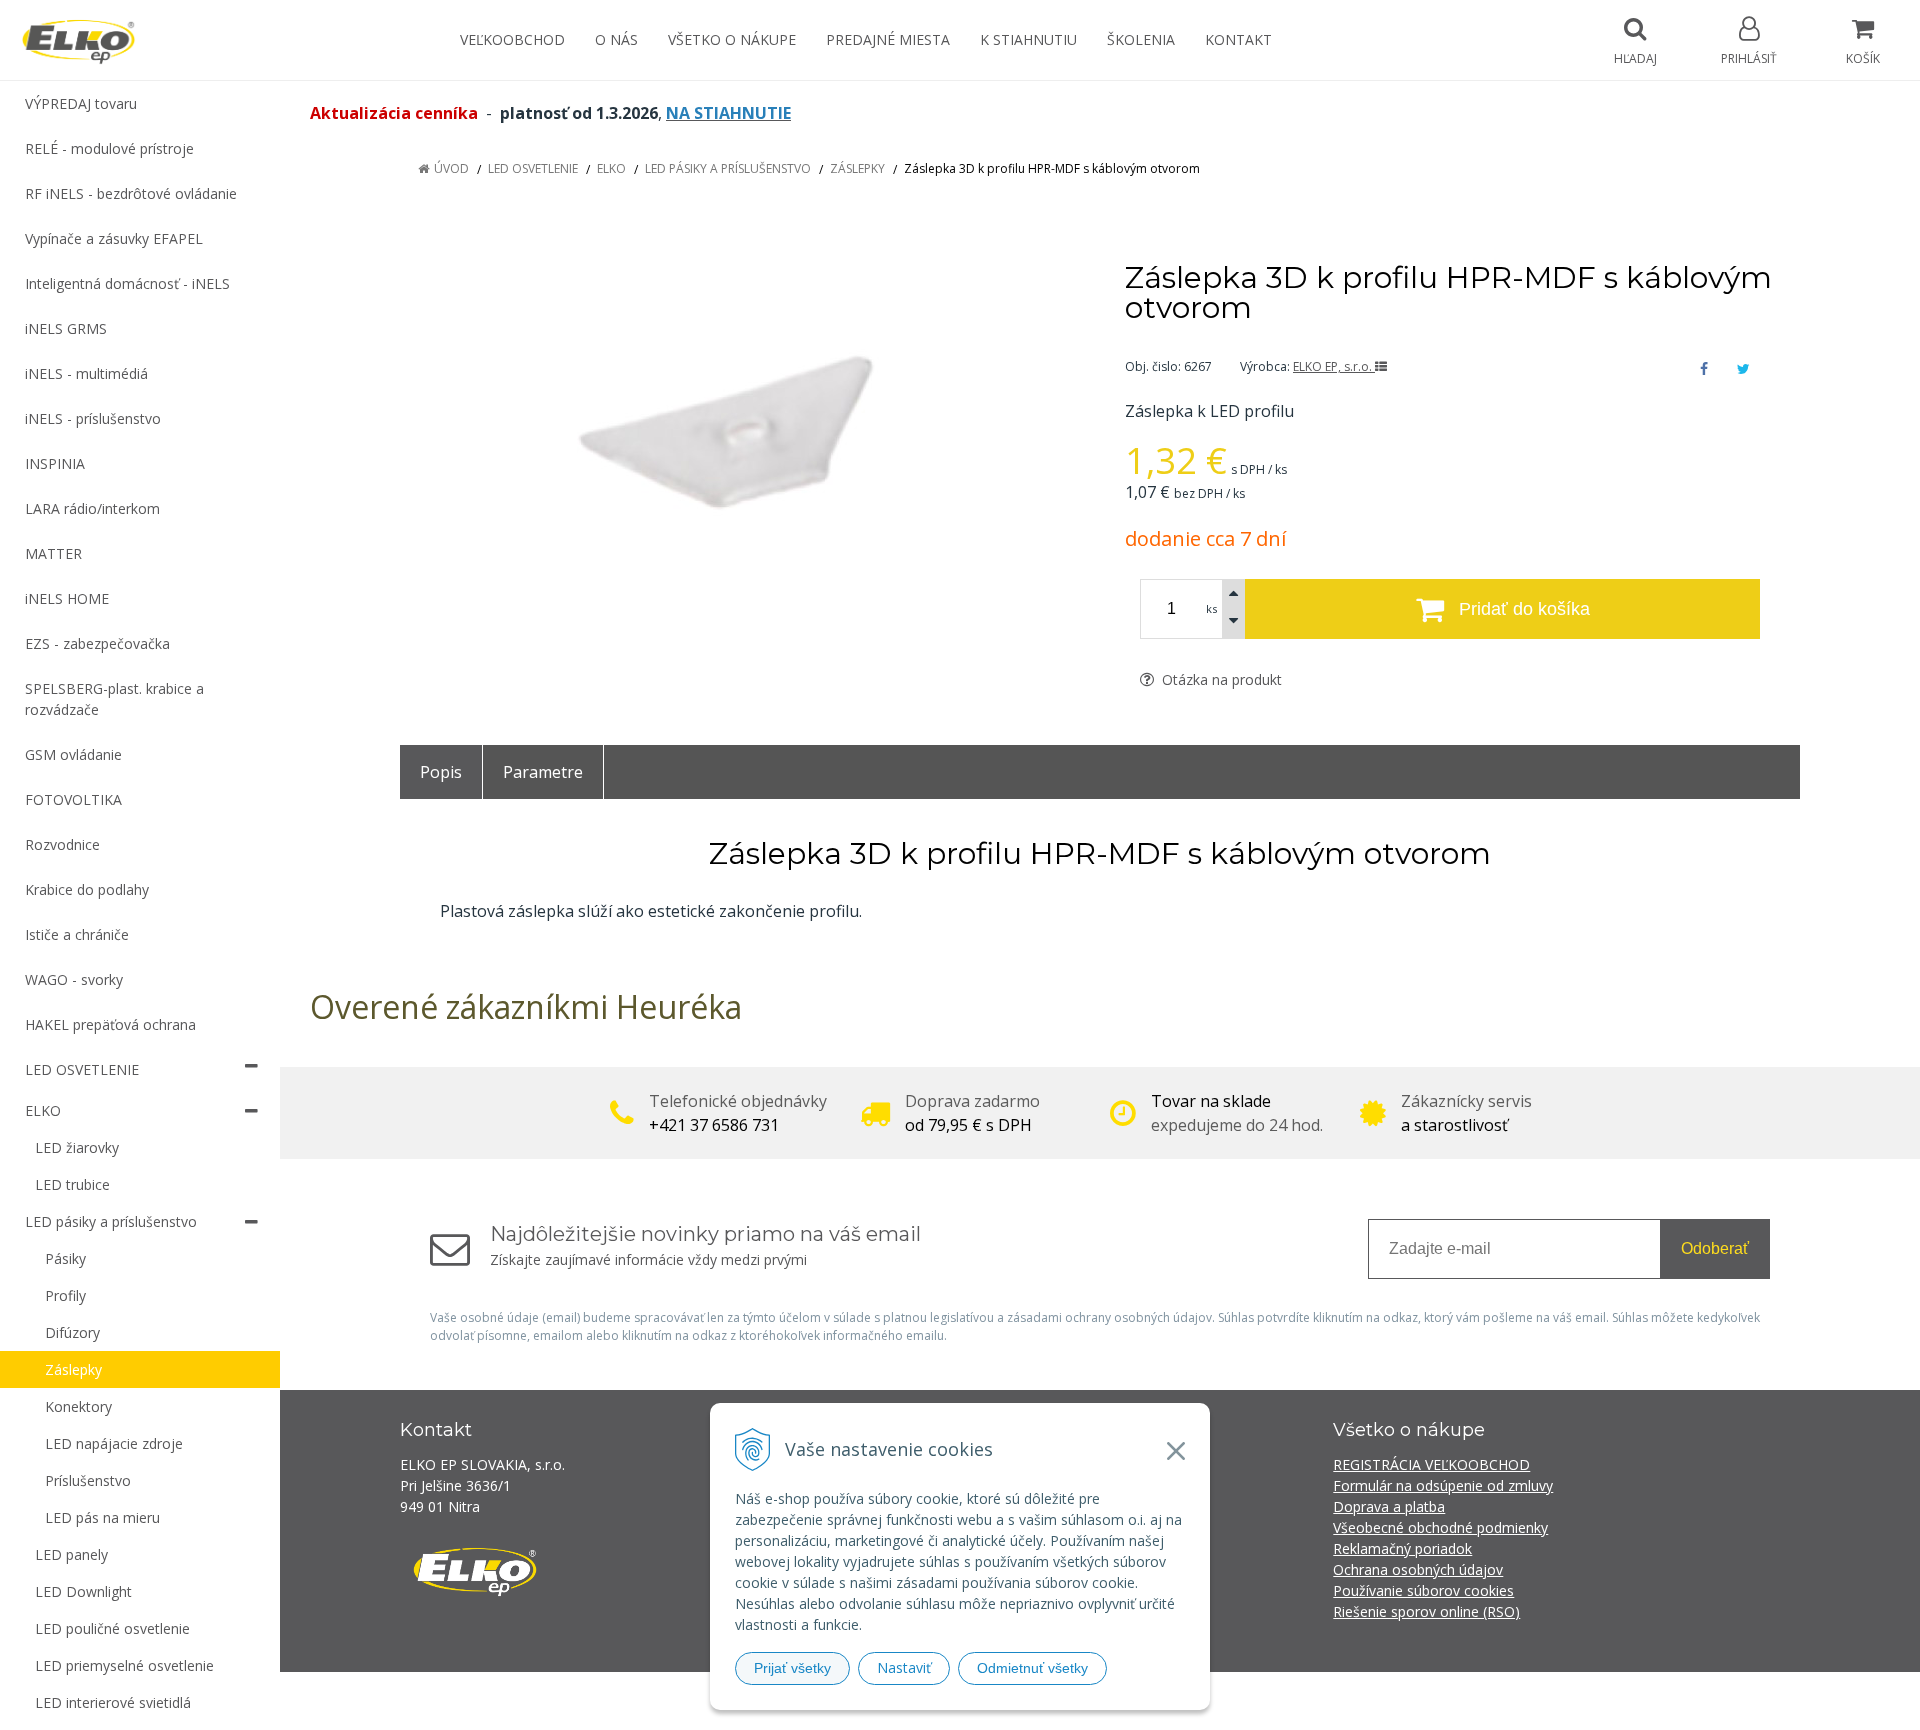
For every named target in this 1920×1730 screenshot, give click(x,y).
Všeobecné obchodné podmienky (1440, 1527)
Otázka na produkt (1220, 679)
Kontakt (1238, 39)
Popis (441, 772)
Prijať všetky (792, 1668)
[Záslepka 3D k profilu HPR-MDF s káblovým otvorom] (737, 420)
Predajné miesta (888, 39)
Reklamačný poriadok (1402, 1548)
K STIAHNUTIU (1028, 39)
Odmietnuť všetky (1032, 1668)
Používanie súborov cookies (1423, 1590)
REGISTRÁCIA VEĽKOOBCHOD (1431, 1464)
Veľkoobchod (512, 39)
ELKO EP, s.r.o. (1334, 366)
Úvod (451, 168)
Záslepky (857, 168)
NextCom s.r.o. (1319, 1700)
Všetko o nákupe (732, 39)
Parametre (543, 772)
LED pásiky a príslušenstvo (728, 168)
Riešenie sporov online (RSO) (1426, 1611)
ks (1211, 608)
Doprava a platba (1389, 1506)
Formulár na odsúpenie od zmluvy (1443, 1485)
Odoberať (1715, 1248)
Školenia (1141, 39)
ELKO (611, 168)
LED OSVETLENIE (533, 168)
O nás (616, 39)
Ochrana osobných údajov (1418, 1569)
